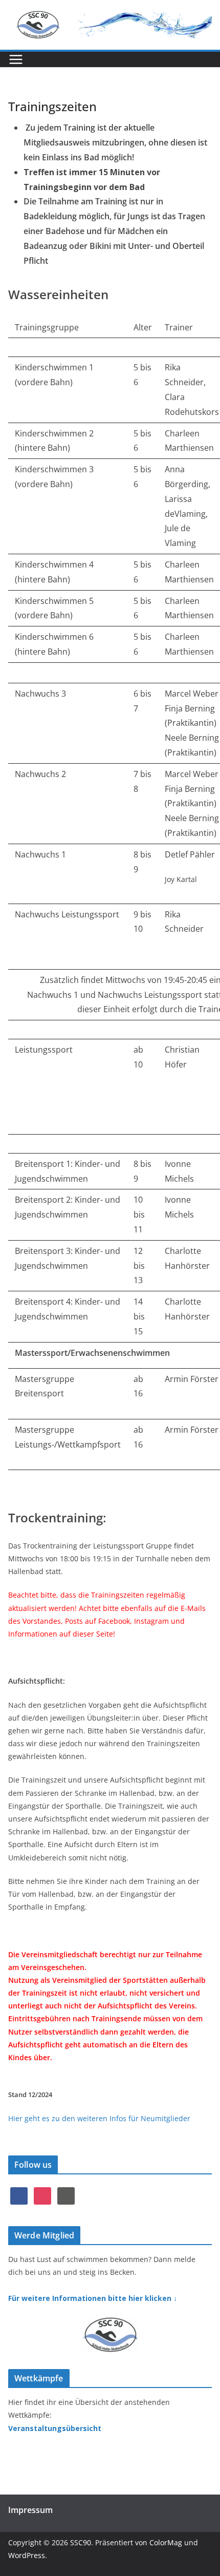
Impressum (30, 2510)
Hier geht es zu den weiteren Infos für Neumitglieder (99, 2118)
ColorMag (166, 2542)
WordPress (27, 2555)
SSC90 (81, 2542)
